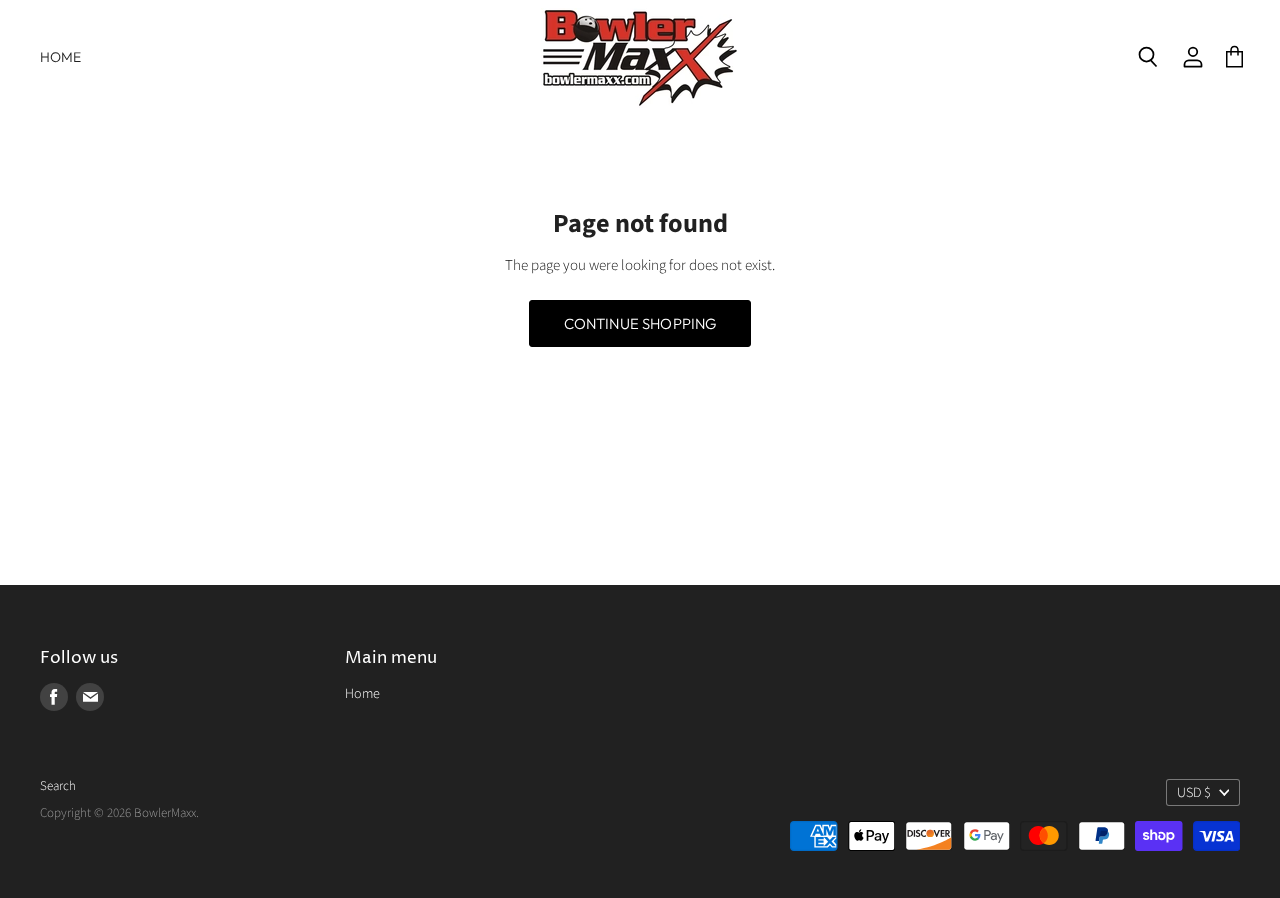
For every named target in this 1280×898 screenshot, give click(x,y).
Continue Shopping (640, 323)
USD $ (1194, 793)
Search (58, 786)
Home (61, 57)
